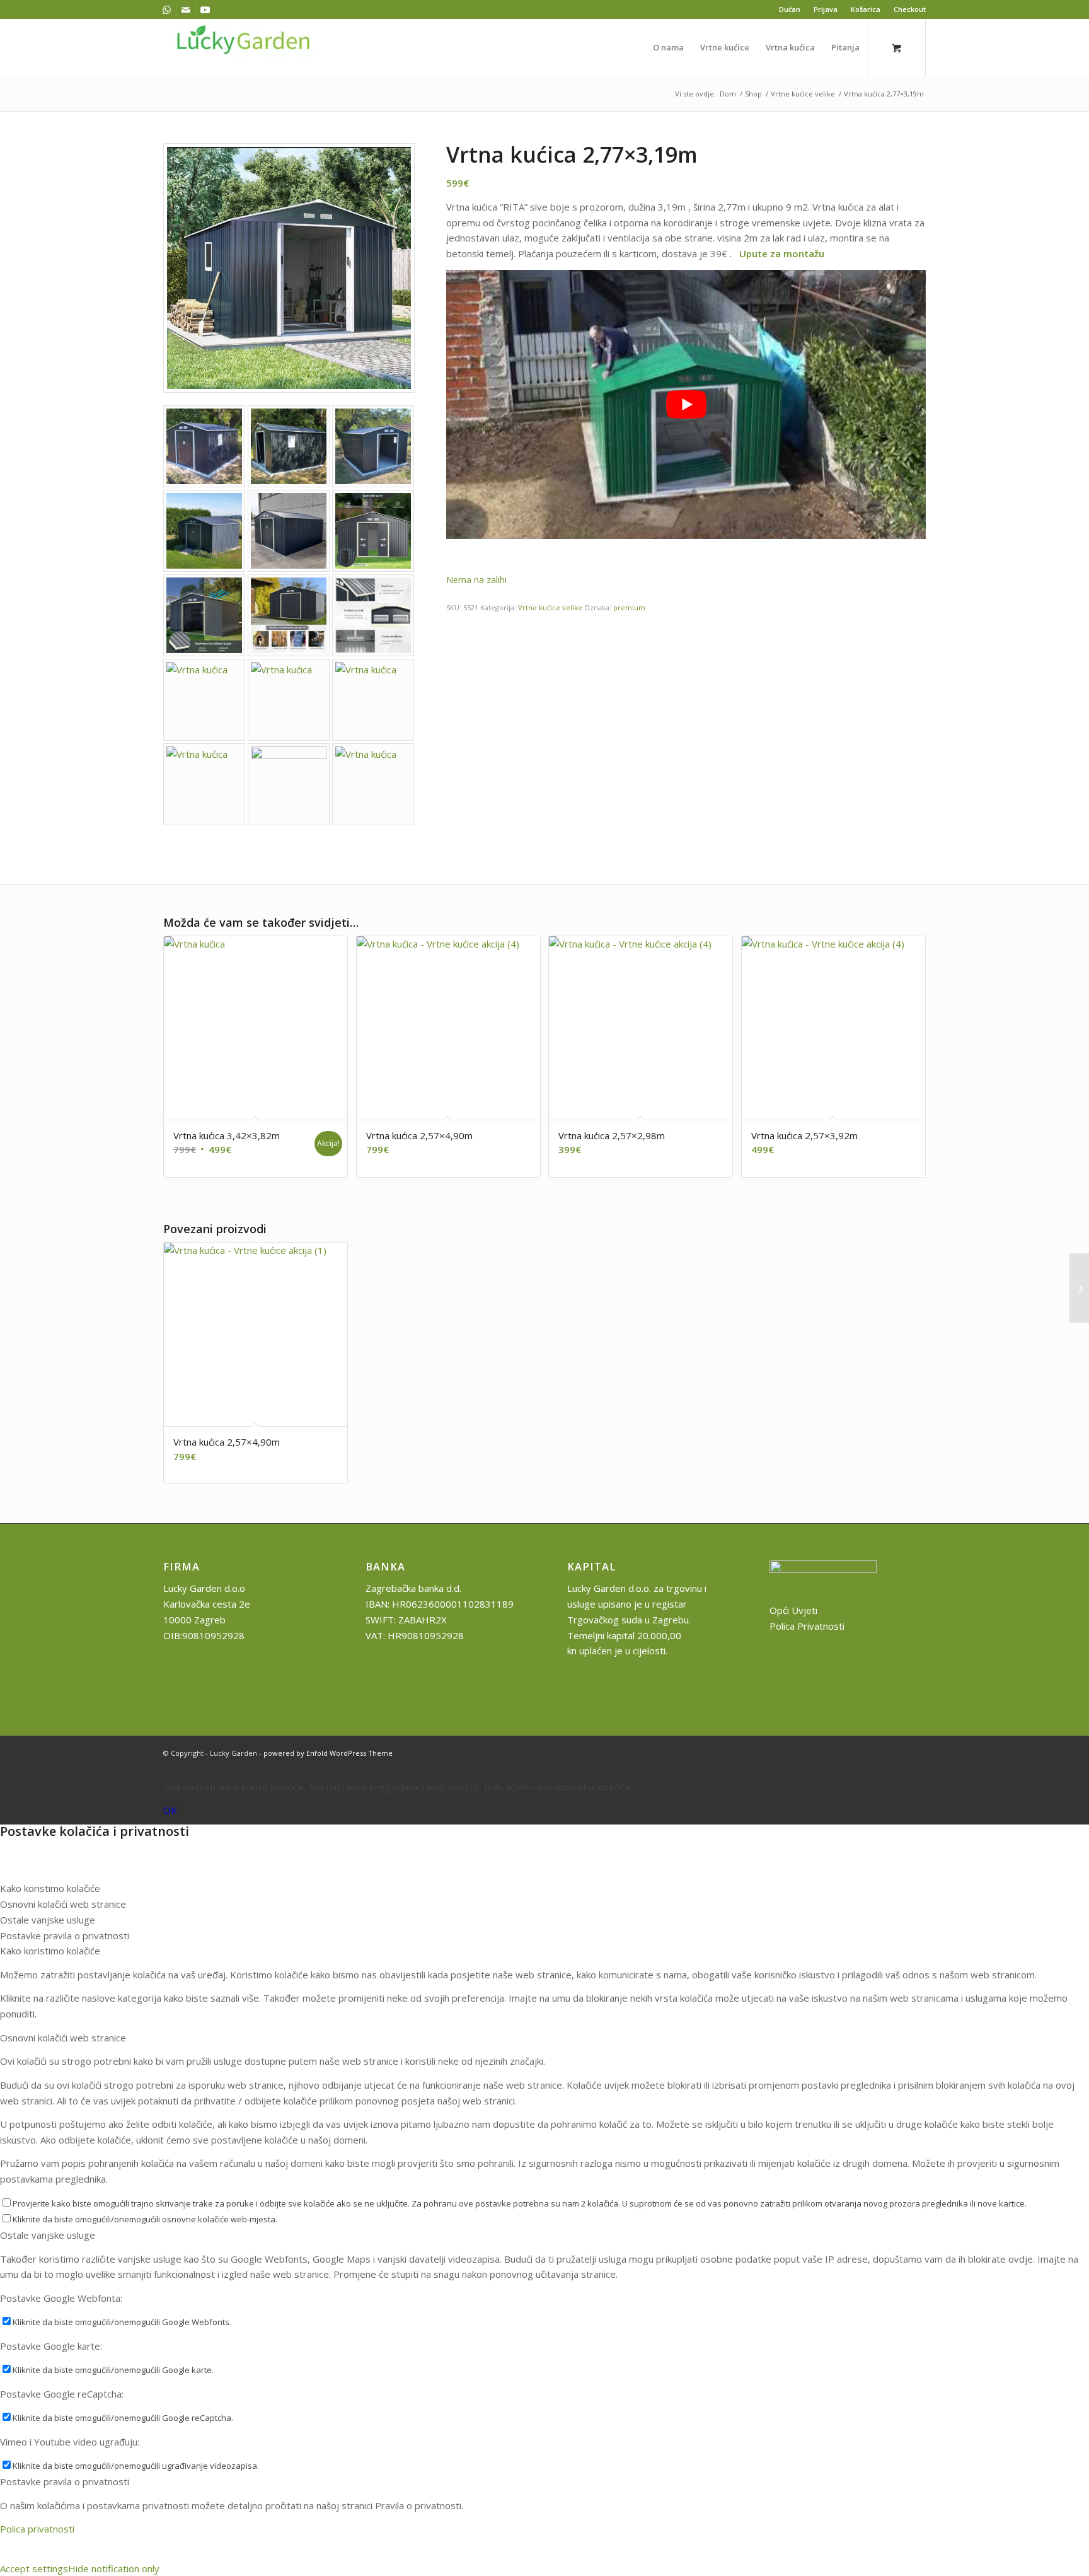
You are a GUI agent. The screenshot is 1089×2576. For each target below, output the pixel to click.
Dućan (790, 9)
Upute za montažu (782, 253)
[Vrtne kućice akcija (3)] (289, 615)
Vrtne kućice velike (550, 607)
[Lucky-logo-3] (244, 47)
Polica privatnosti (37, 2529)
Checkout (910, 9)
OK (170, 1810)
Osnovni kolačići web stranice (63, 2038)
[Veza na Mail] (186, 9)
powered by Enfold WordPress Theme (328, 1753)
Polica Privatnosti (807, 1626)
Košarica (866, 9)
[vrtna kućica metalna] (289, 268)
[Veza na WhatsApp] (167, 9)
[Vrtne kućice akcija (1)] (373, 615)
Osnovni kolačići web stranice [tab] (63, 1904)
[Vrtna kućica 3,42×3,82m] (1079, 1288)
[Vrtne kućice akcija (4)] (373, 531)
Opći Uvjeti (793, 1610)
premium (629, 607)
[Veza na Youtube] (205, 9)
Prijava (826, 9)
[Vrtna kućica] (204, 446)
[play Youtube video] (686, 405)
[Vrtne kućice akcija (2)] (204, 615)
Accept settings (34, 2568)
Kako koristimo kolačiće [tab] (50, 1888)
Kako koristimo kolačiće (50, 1951)
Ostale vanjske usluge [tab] (48, 1920)
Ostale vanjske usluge (48, 2235)
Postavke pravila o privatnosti (65, 2481)
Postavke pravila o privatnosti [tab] (65, 1935)
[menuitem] (790, 9)
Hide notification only (114, 2568)
